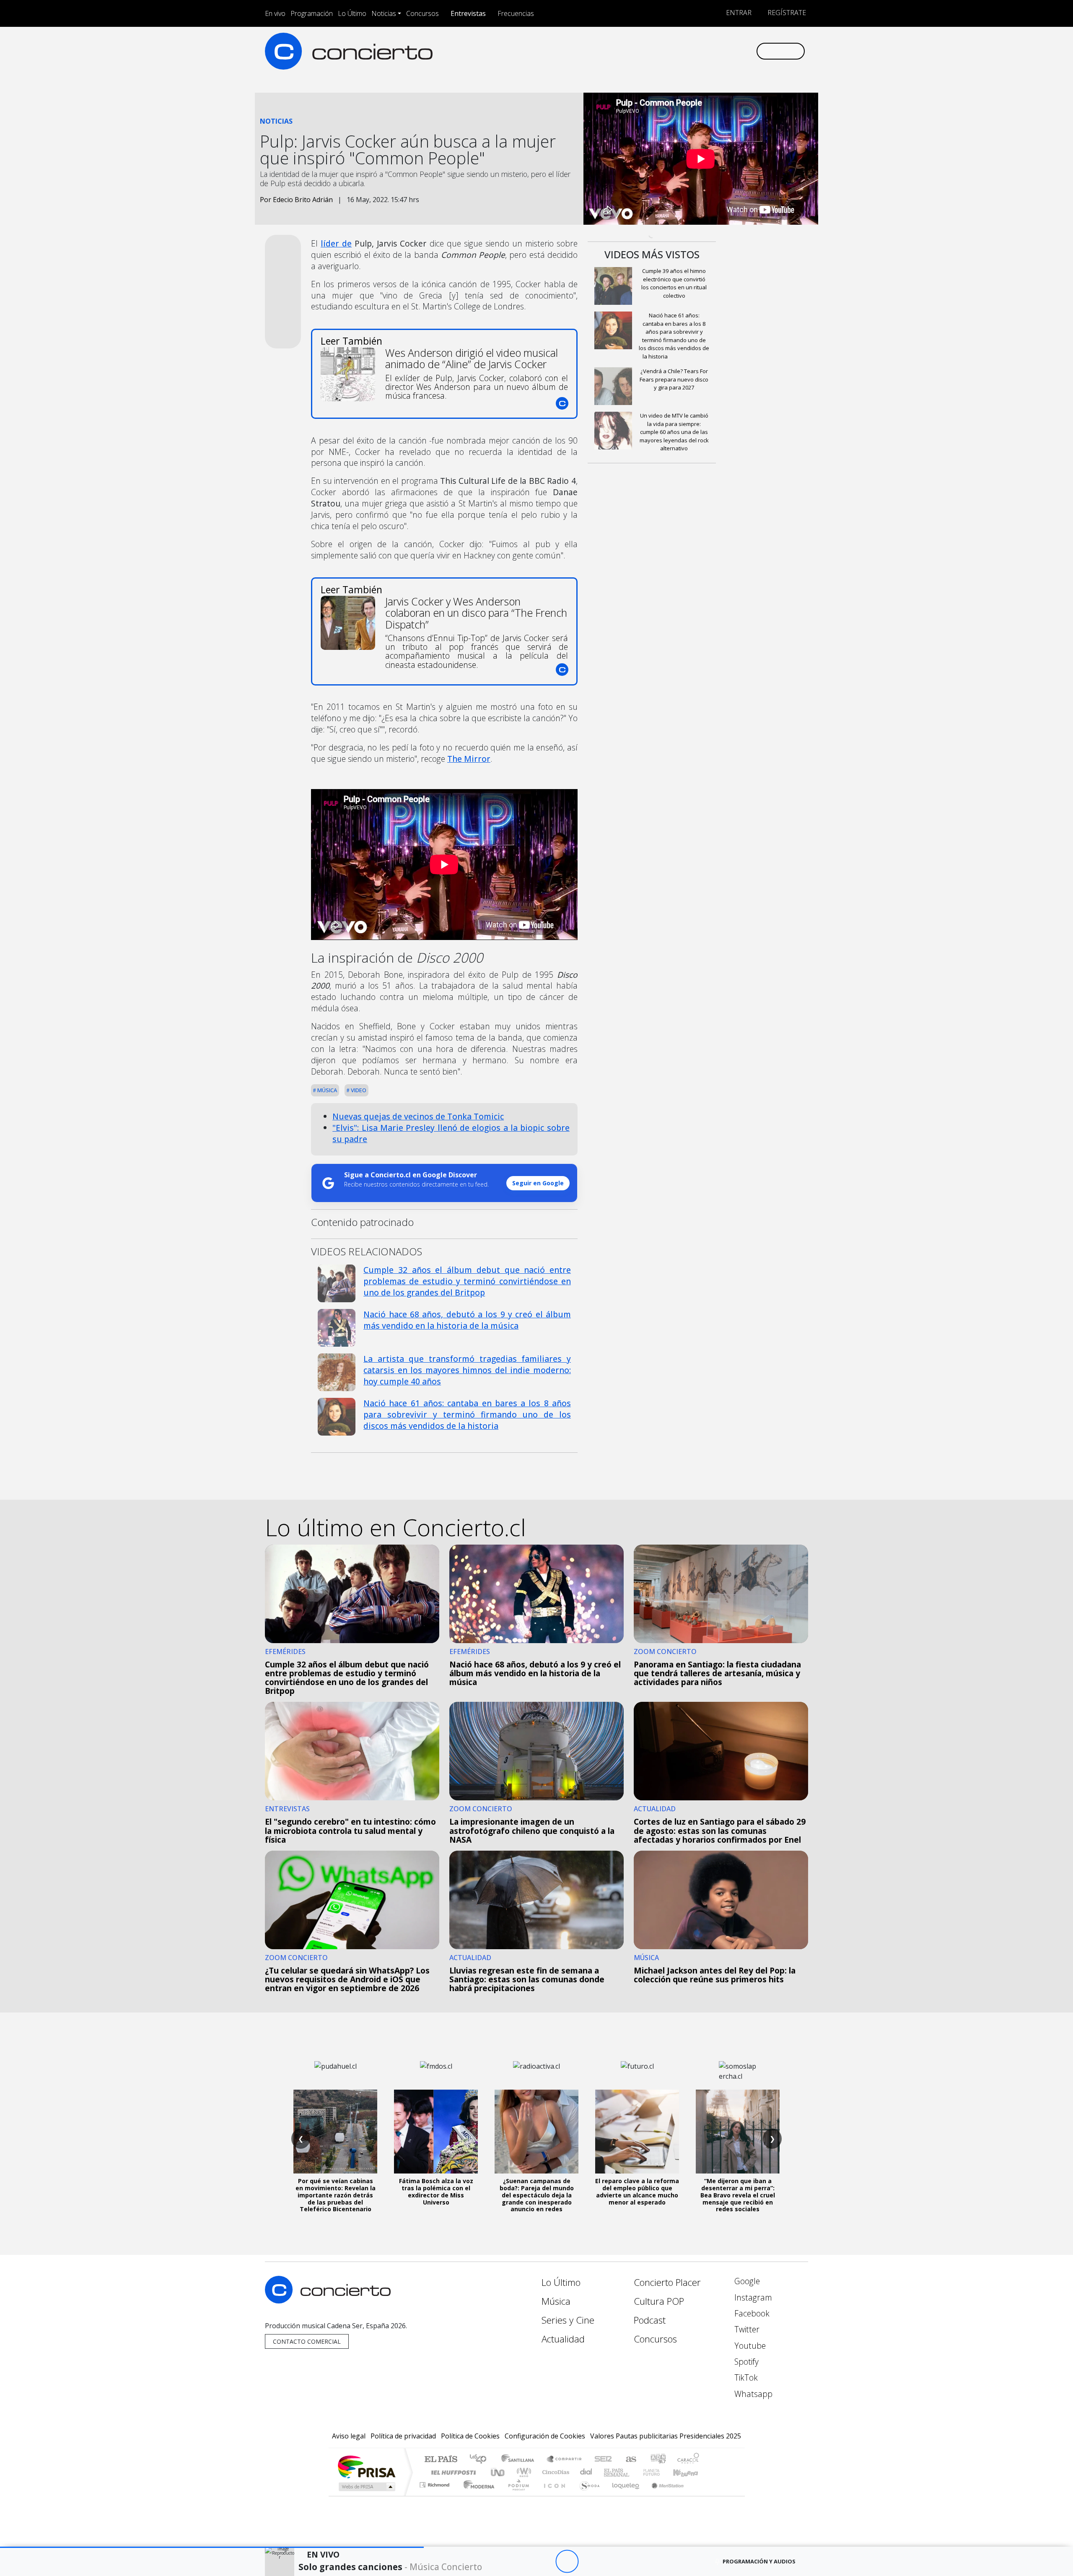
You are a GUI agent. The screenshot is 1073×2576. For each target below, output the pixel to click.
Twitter (746, 2329)
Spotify (745, 2362)
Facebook (751, 2313)
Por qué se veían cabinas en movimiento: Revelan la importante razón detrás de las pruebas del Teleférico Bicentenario (336, 2195)
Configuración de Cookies (545, 2436)
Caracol (688, 2460)
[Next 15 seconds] (590, 2562)
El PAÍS (441, 2460)
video (358, 1090)
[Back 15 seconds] (544, 2562)
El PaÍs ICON (553, 2495)
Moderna (477, 2495)
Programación (312, 13)
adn (657, 2460)
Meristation (663, 2495)
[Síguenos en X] (694, 51)
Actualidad (563, 2339)
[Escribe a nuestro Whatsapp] (749, 51)
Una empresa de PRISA (366, 2466)
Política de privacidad (403, 2436)
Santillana (520, 2460)
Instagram (752, 2297)
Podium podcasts (435, 2483)
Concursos (422, 13)
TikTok (745, 2377)
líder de (336, 243)
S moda (587, 2495)
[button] (212, 2547)
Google (746, 2281)
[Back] (521, 2562)
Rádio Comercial (701, 2495)
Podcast (650, 2320)
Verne (634, 2472)
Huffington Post (452, 2472)
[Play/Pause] (567, 2562)
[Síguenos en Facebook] (680, 51)
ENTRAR (738, 13)
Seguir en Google (538, 1183)
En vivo (275, 13)
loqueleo (623, 2495)
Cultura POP (659, 2301)
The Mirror (469, 759)
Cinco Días (555, 2472)
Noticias (384, 13)
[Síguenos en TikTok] (735, 51)
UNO (498, 2472)
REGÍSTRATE (786, 13)
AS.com (630, 2460)
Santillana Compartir (565, 2460)
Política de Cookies (470, 2436)
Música (327, 1090)
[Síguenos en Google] (652, 51)
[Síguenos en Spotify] (722, 51)
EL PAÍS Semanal (609, 2472)
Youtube (749, 2346)
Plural (516, 2495)
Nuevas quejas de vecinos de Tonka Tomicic (418, 1116)
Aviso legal (349, 2436)
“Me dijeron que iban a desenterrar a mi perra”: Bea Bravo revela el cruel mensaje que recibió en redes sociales (738, 2195)
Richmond (435, 2495)
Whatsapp (752, 2394)
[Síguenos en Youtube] (708, 51)
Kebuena (689, 2472)
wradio (522, 2472)
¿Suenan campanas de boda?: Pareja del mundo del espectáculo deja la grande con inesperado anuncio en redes (537, 2195)
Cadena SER (603, 2460)
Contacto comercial (307, 2341)
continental (586, 2472)
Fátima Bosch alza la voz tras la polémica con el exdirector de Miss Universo (436, 2191)
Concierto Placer (667, 2282)
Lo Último (352, 13)
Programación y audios (759, 2561)
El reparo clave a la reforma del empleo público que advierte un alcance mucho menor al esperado (637, 2191)
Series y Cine (568, 2320)
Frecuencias (516, 13)
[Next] (613, 2562)
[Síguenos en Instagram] (666, 51)
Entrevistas (468, 13)
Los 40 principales (481, 2460)
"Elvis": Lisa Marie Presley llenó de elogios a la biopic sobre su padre (451, 1133)
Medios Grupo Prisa (366, 2487)
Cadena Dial (659, 2472)
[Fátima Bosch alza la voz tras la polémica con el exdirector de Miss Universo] (436, 2132)
